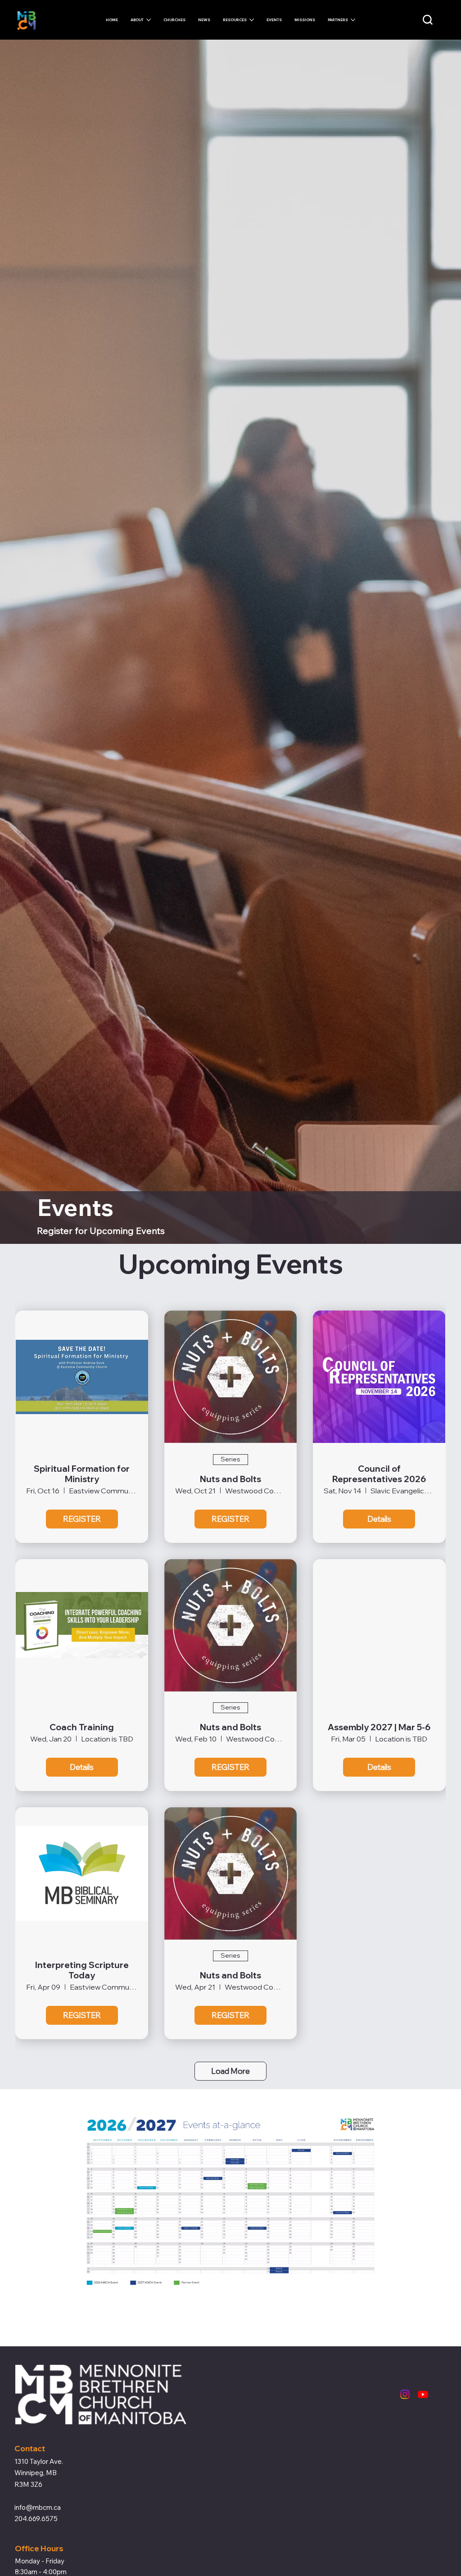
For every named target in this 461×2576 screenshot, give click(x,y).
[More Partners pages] (353, 20)
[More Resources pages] (252, 20)
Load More (230, 2071)
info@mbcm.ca (38, 2507)
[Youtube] (423, 2394)
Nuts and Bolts (230, 1479)
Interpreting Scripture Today (82, 1970)
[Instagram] (405, 2394)
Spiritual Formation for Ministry (82, 1474)
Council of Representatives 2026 (379, 1474)
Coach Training (82, 1727)
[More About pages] (149, 20)
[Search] (428, 20)
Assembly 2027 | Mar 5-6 (379, 1727)
